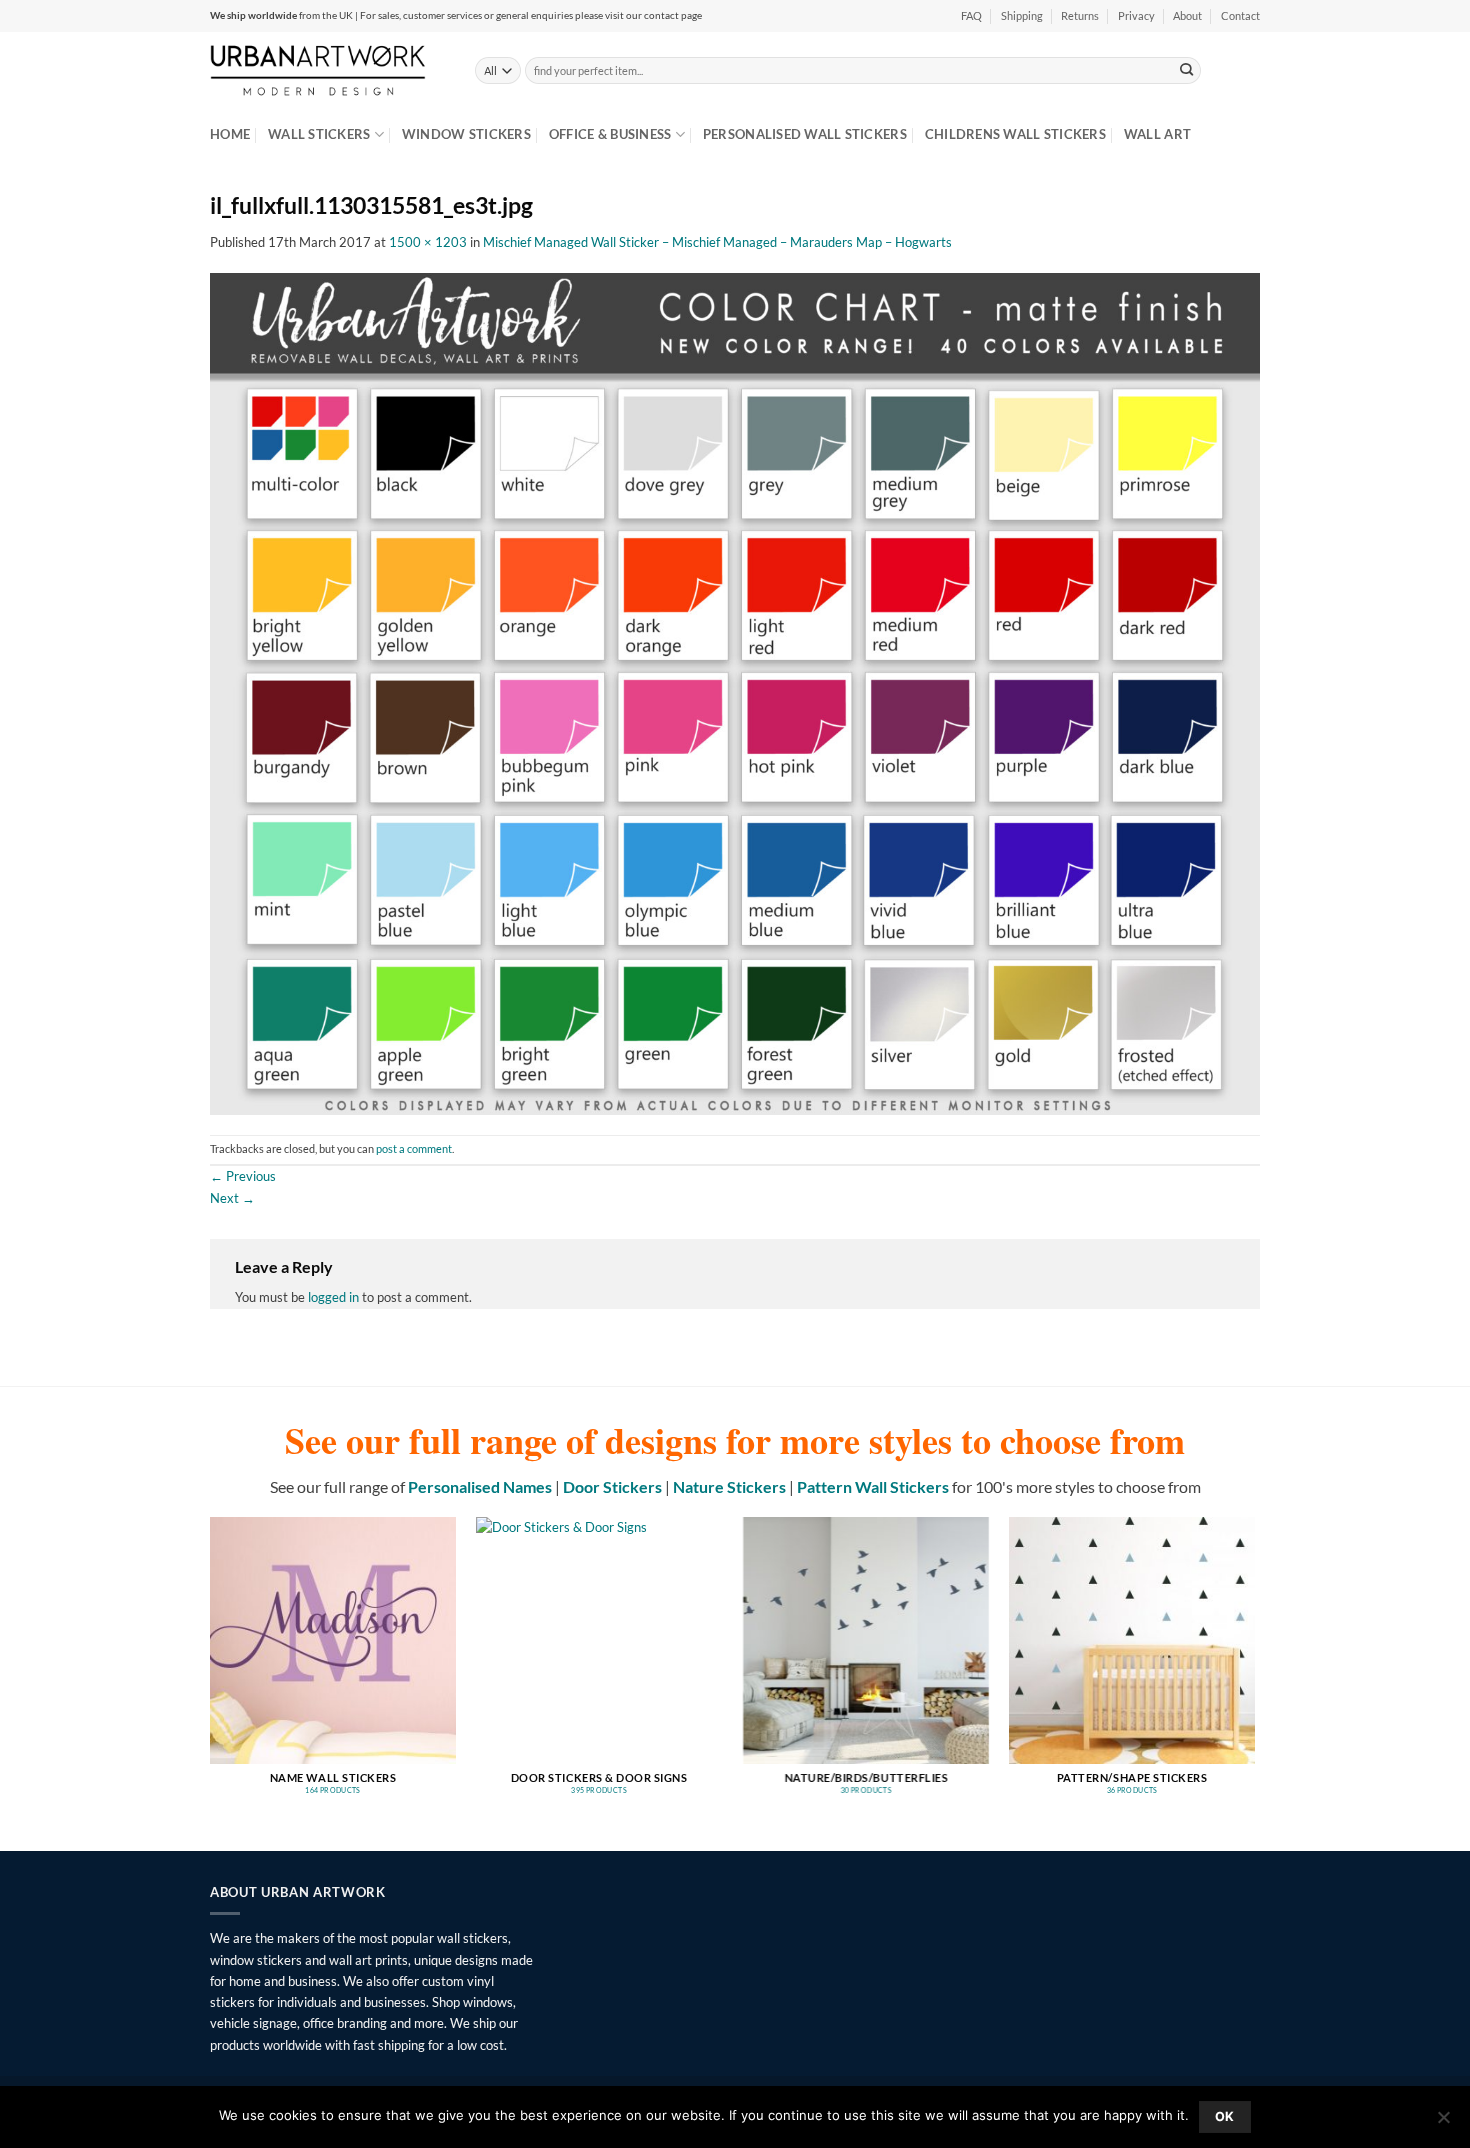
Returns (1080, 16)
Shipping (1022, 16)
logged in (333, 1297)
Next (232, 1198)
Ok (1225, 2116)
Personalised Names (480, 1486)
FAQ (971, 16)
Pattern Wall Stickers (873, 1486)
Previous (243, 1176)
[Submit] (1187, 70)
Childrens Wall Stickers (1015, 134)
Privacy (1136, 16)
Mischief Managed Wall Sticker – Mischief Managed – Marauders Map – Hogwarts (717, 242)
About (1187, 16)
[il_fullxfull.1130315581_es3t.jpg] (735, 692)
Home (230, 134)
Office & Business (610, 134)
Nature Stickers (729, 1486)
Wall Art (1157, 134)
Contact (1240, 16)
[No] (1443, 2123)
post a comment (414, 1149)
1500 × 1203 (428, 242)
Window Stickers (466, 134)
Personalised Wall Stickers (805, 134)
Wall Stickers (319, 134)
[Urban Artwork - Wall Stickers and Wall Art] (327, 70)
